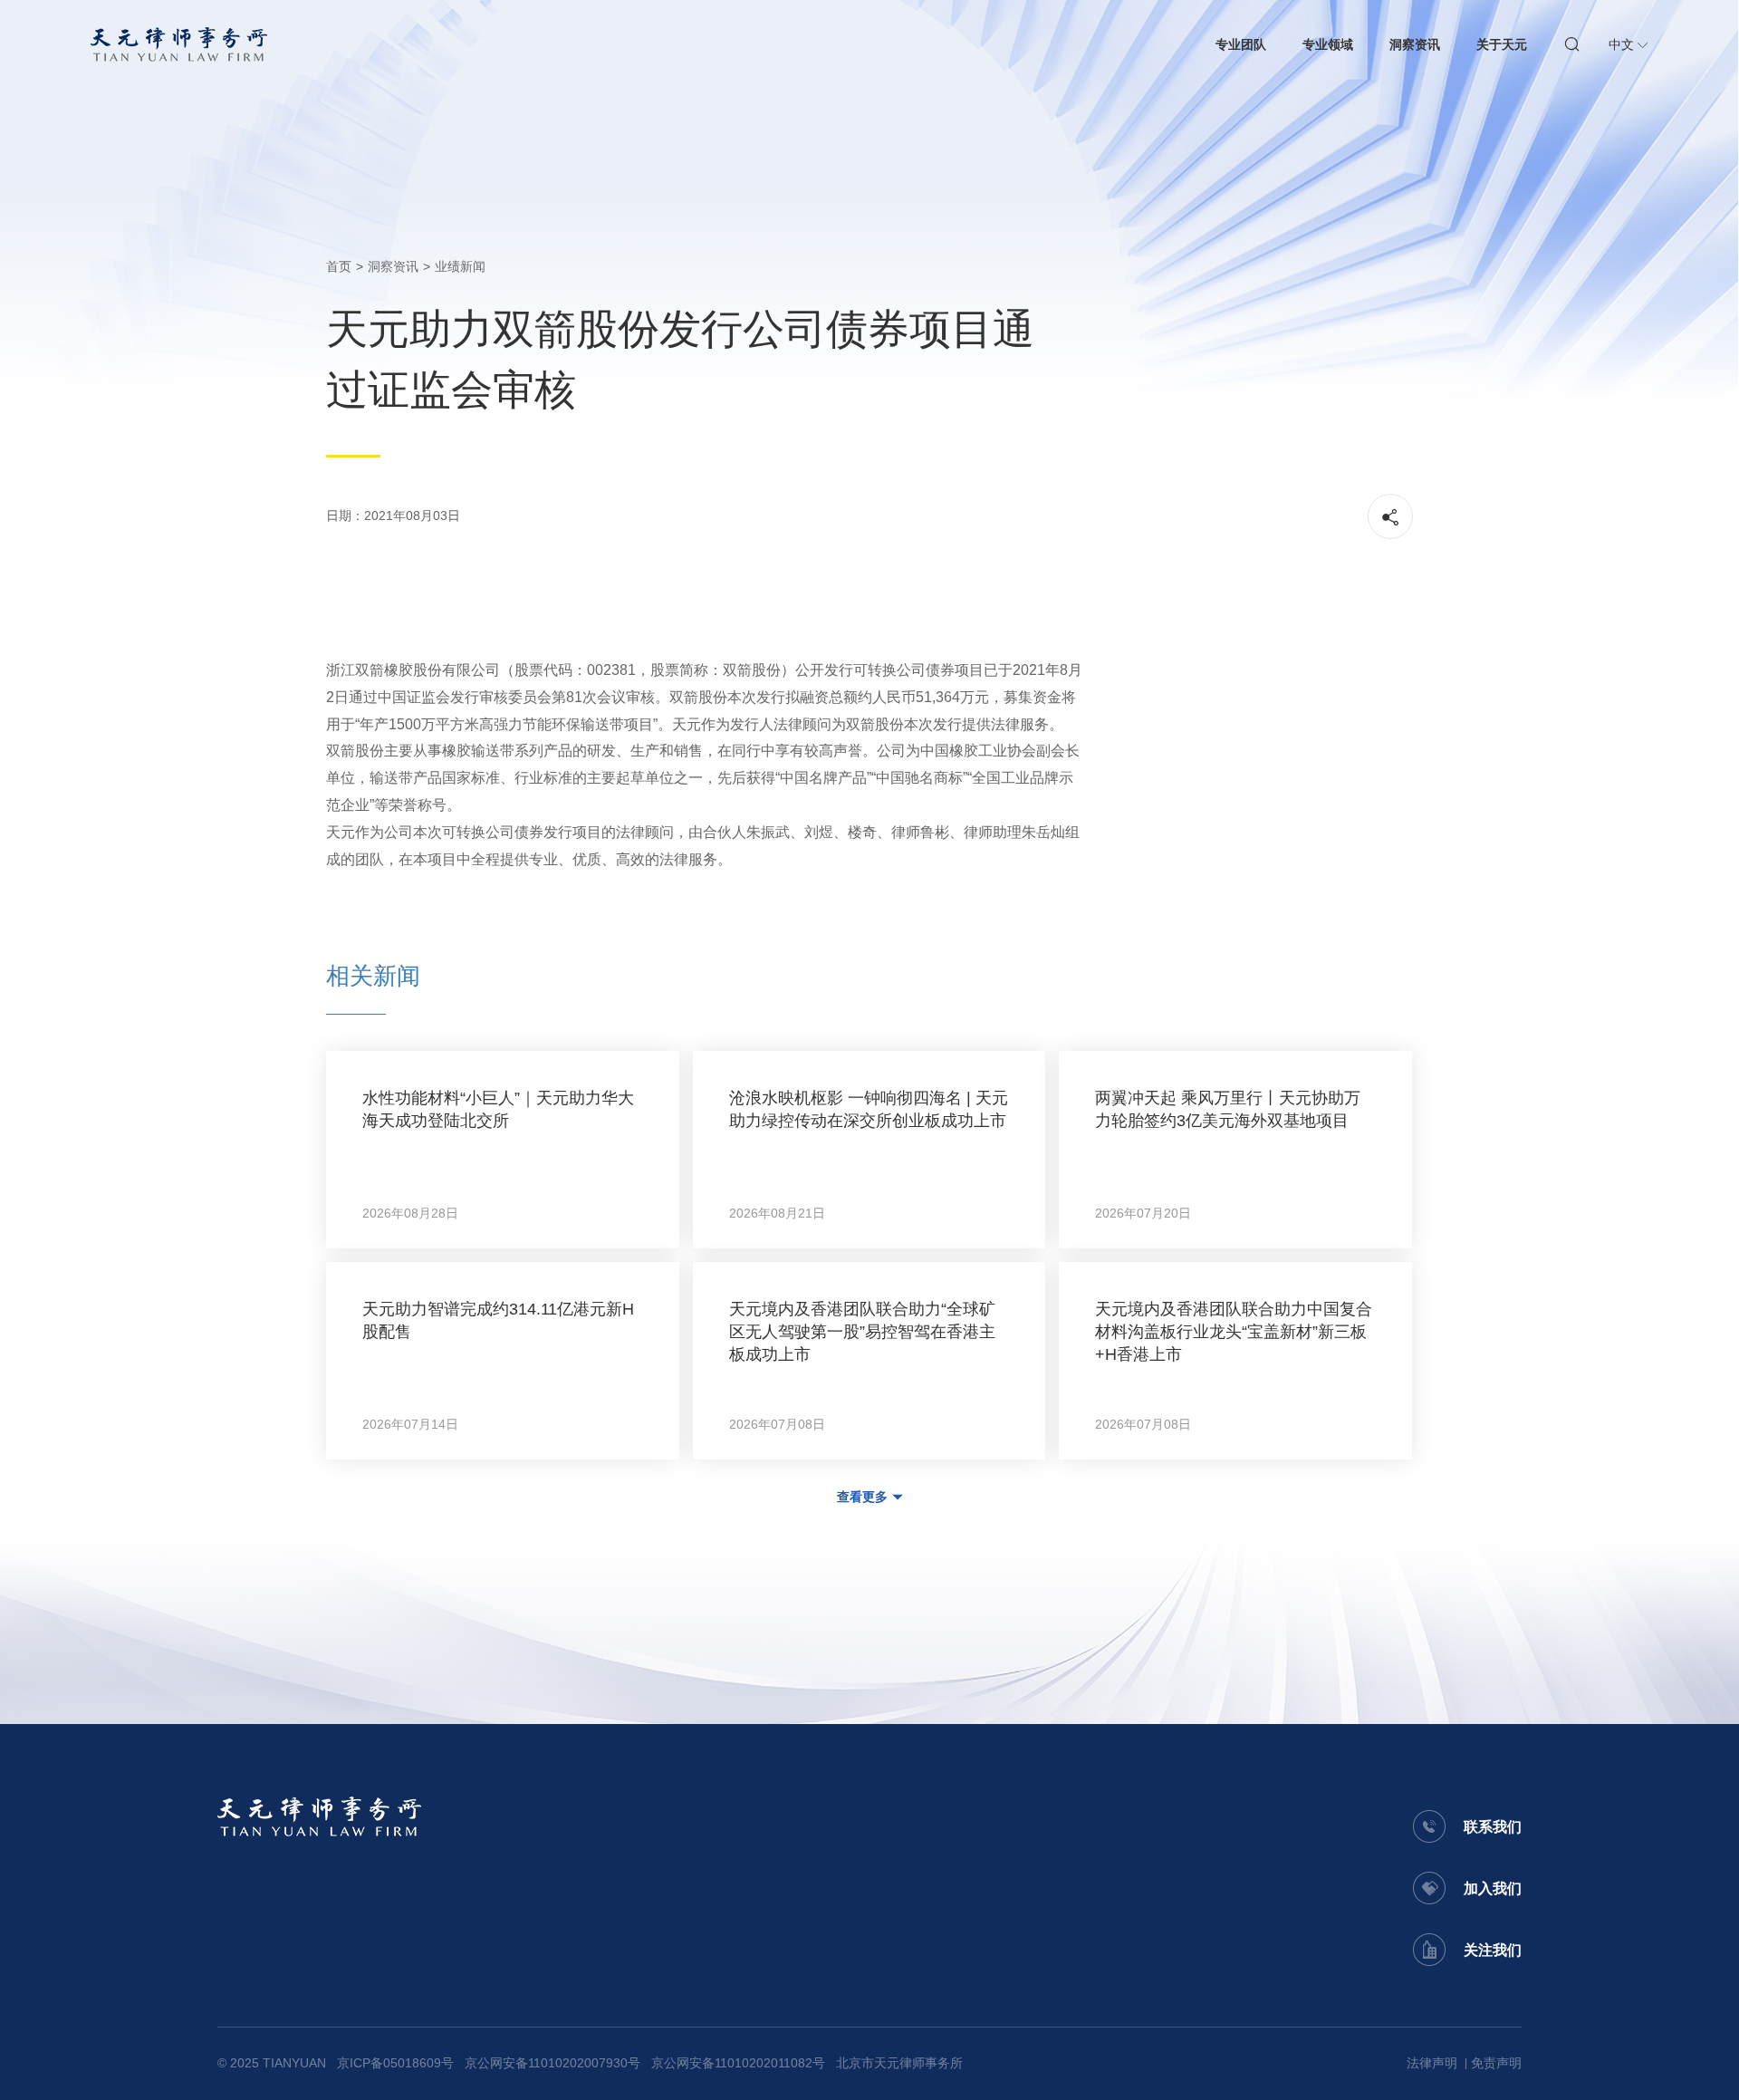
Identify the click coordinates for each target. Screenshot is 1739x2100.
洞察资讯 (1415, 44)
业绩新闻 (460, 266)
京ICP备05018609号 (395, 2063)
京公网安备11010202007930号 (552, 2063)
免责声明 (1496, 2063)
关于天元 (1502, 44)
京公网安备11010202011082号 (738, 2063)
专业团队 (1241, 44)
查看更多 (862, 1497)
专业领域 (1328, 44)
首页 (339, 266)
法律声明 (1432, 2063)
